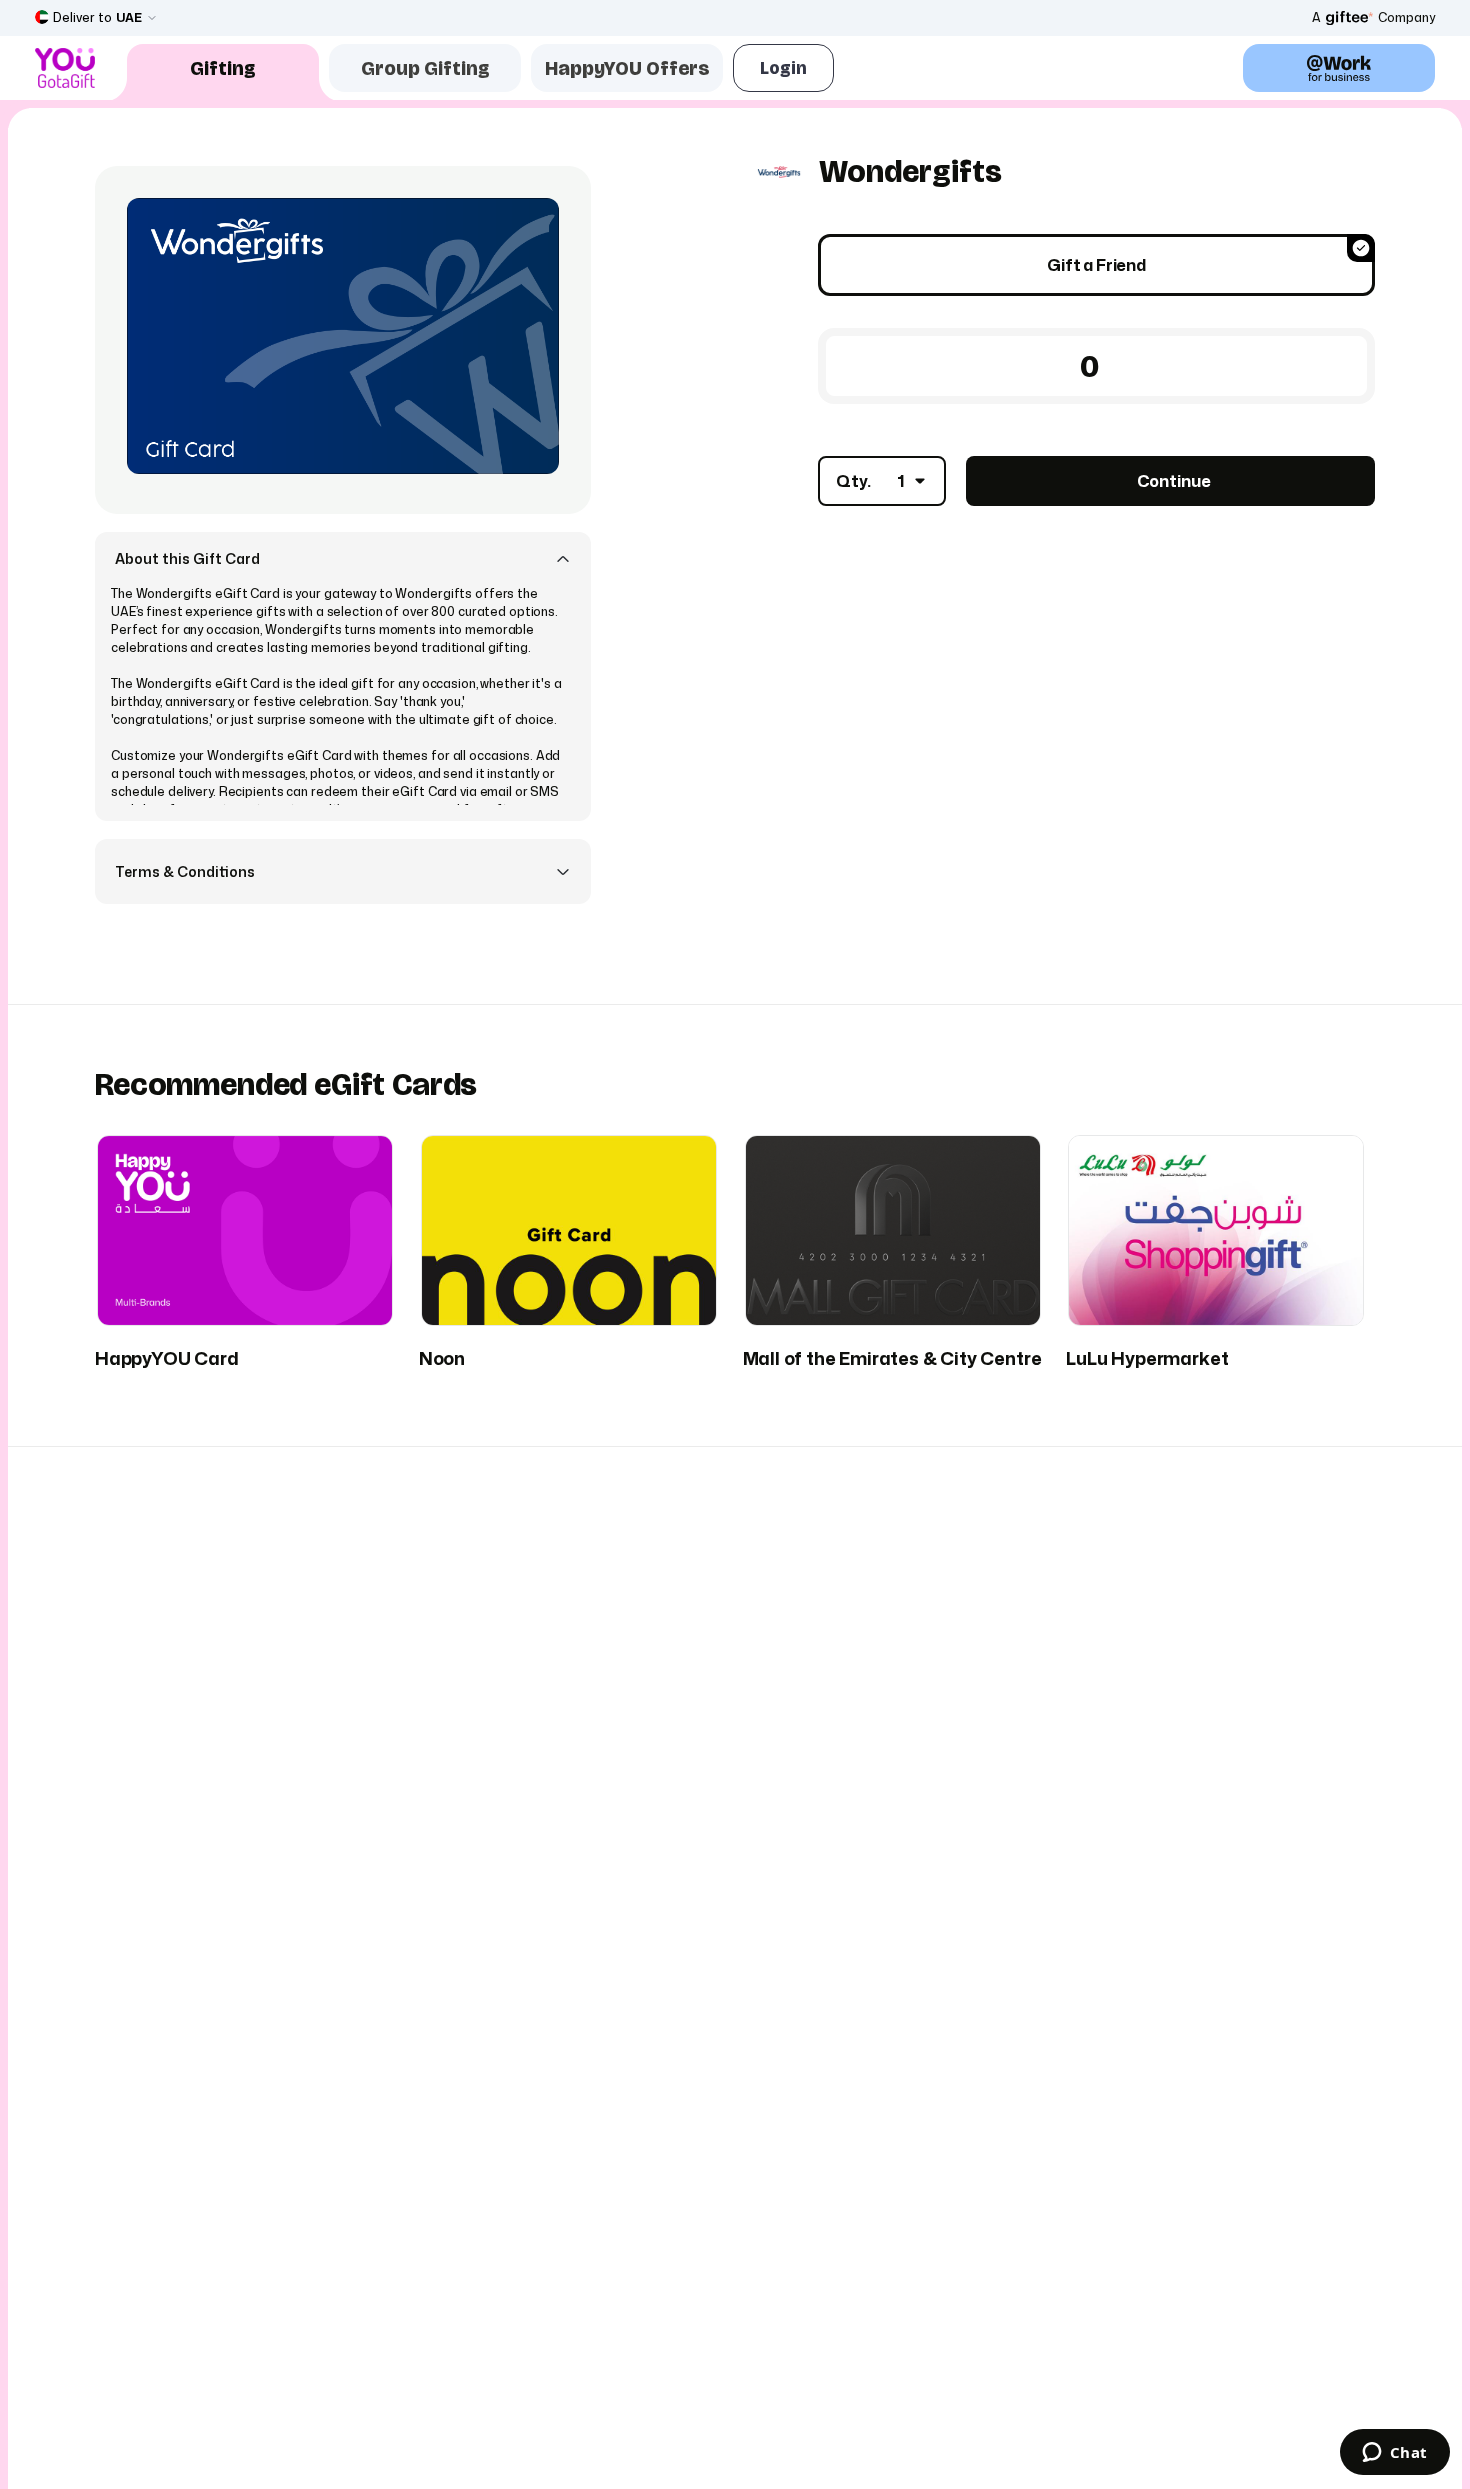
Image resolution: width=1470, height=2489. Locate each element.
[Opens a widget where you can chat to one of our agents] (1394, 2454)
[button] (343, 558)
